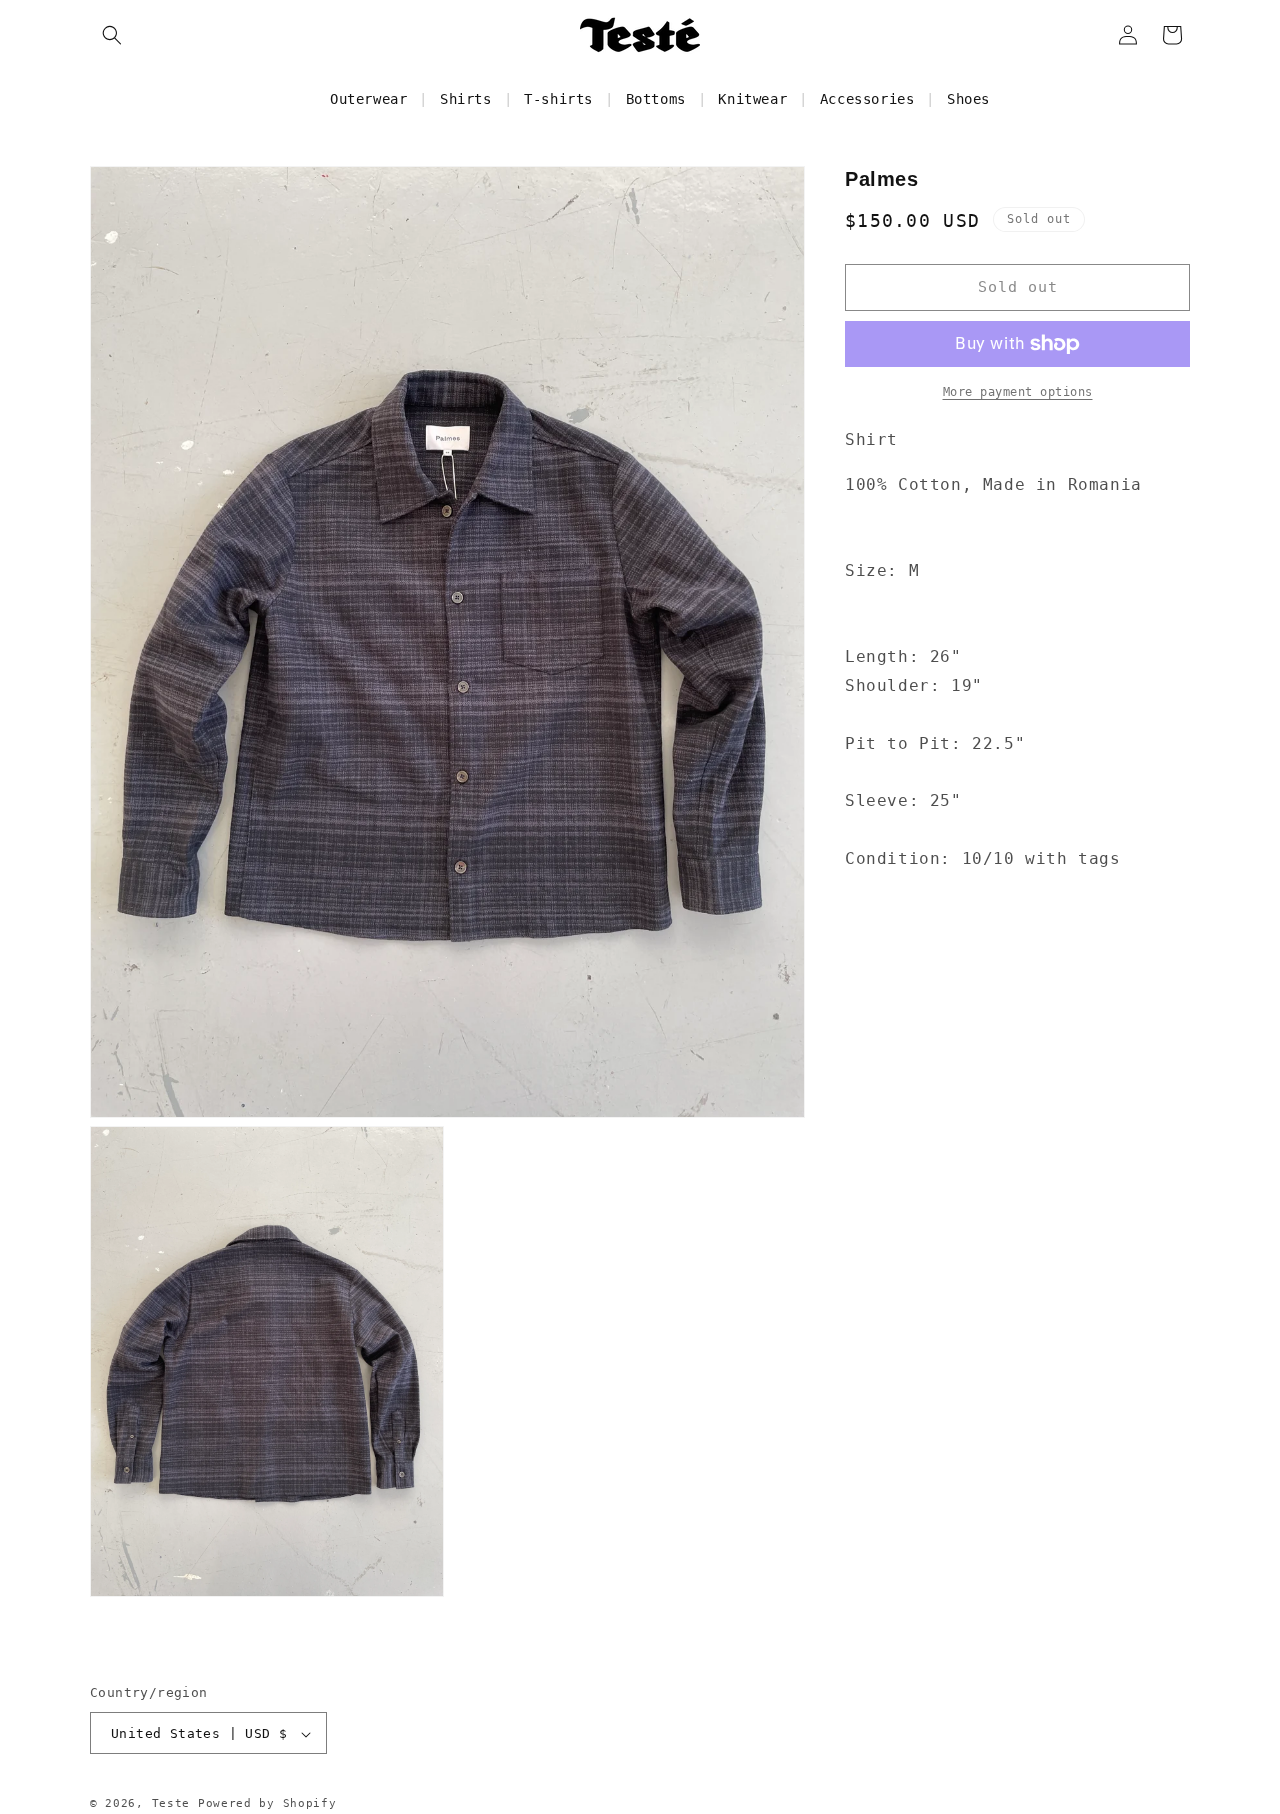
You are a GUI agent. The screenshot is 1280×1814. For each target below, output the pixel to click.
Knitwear (752, 99)
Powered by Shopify (267, 1804)
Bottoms (656, 99)
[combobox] (1017, 485)
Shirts (466, 99)
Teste (171, 1804)
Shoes (968, 99)
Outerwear (368, 99)
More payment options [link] (1018, 392)
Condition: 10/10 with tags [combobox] (983, 858)
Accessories (867, 99)
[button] (112, 35)
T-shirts (558, 99)
